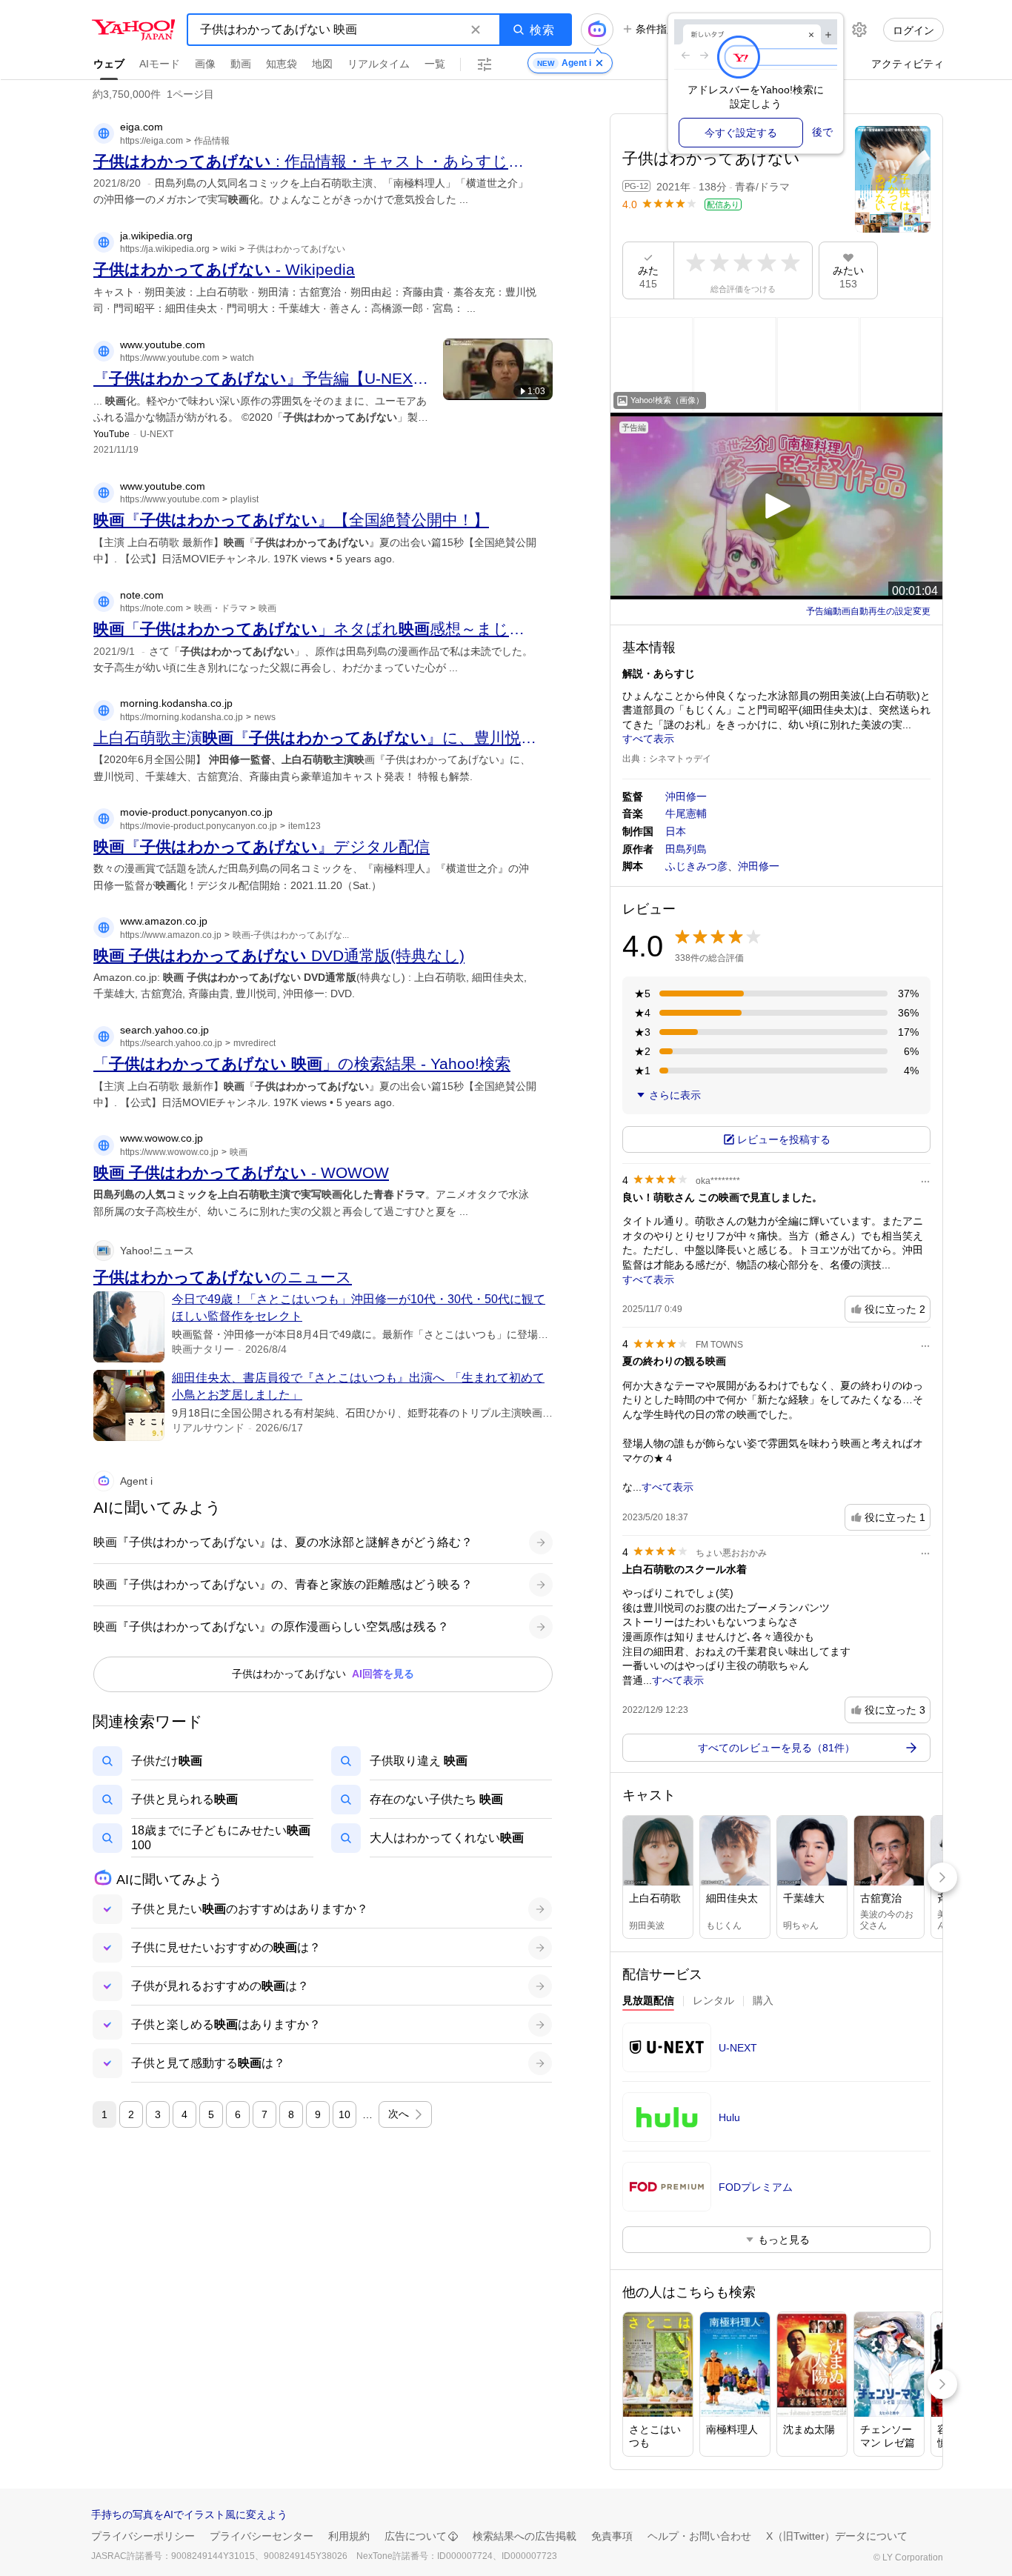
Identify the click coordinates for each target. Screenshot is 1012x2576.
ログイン (913, 30)
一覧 (435, 64)
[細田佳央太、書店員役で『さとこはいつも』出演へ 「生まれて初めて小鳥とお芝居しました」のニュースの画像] (129, 1405)
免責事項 (612, 2536)
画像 (205, 64)
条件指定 (656, 29)
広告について (416, 2536)
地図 (322, 64)
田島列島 (686, 849)
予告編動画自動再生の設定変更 (868, 611)
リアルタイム (379, 64)
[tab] (648, 2003)
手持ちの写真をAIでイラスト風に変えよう (189, 2515)
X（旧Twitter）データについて (837, 2536)
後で (822, 132)
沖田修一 (686, 796)
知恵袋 (282, 64)
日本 (676, 831)
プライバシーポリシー (143, 2536)
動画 (241, 64)
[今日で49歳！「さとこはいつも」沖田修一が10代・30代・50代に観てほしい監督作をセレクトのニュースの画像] (129, 1327)
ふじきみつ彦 (696, 866)
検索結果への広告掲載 (525, 2536)
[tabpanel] (776, 2140)
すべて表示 (648, 739)
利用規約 (349, 2536)
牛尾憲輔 (686, 813)
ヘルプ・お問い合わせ (699, 2536)
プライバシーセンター (262, 2536)
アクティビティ (908, 64)
